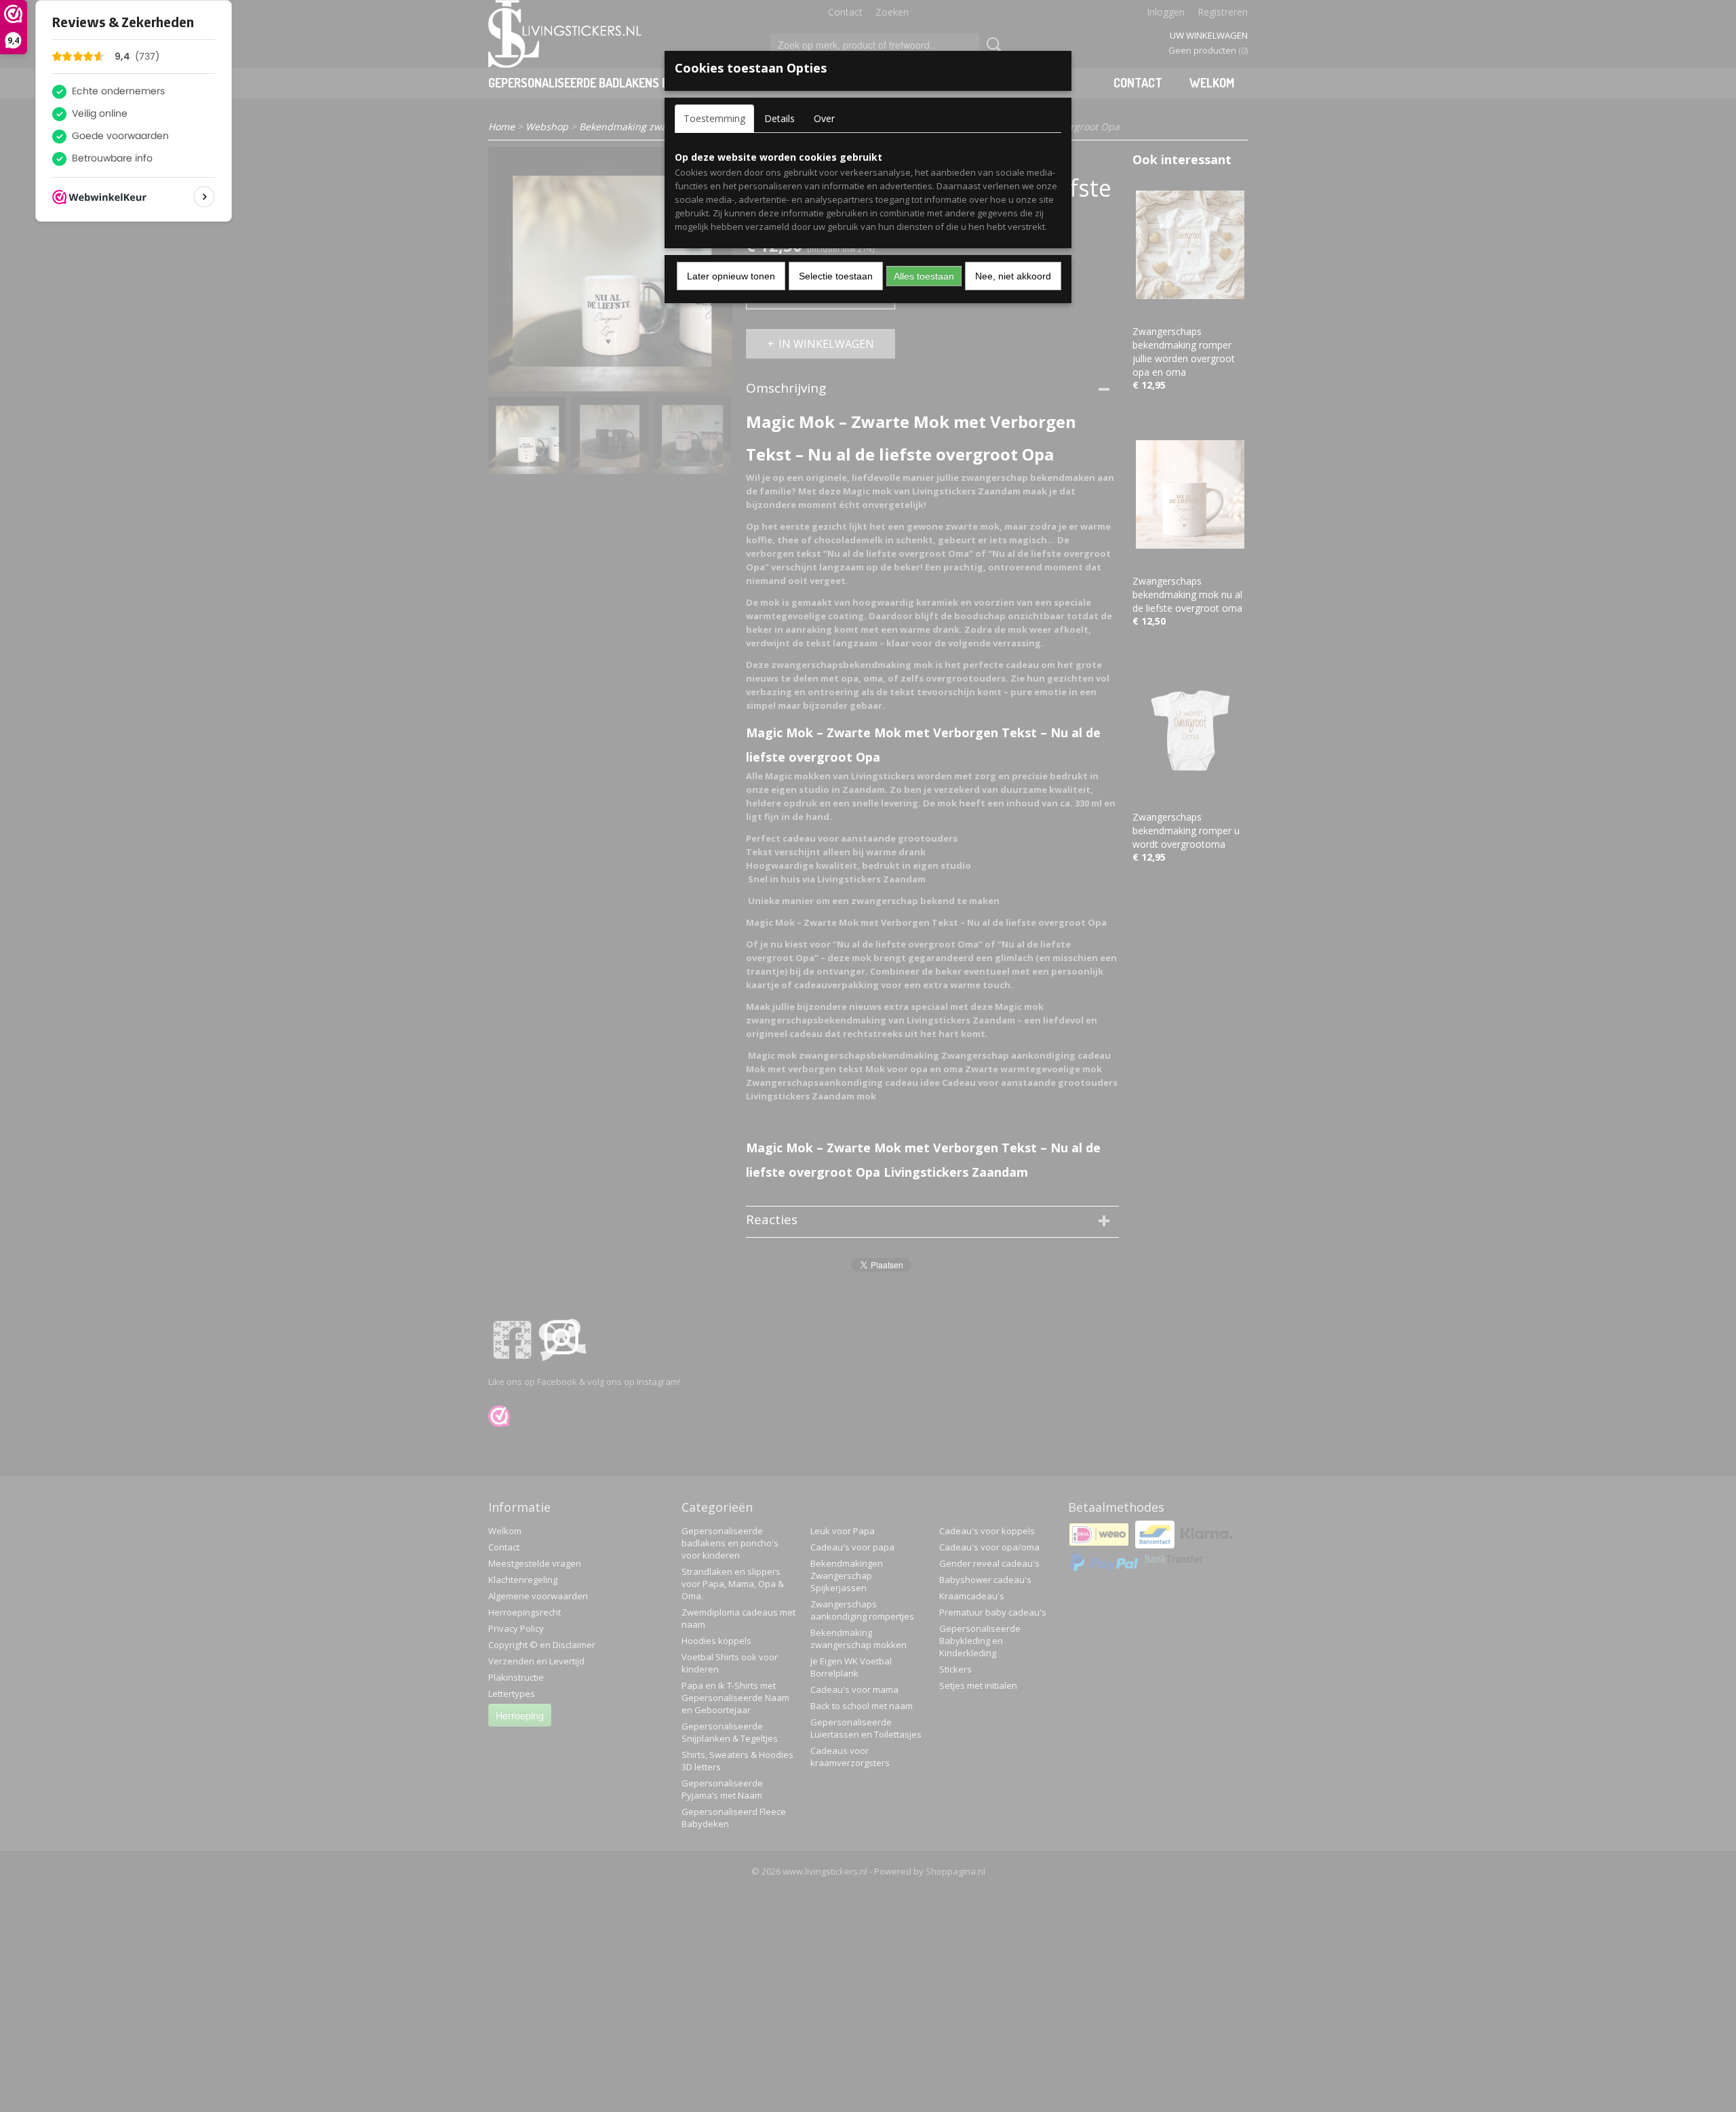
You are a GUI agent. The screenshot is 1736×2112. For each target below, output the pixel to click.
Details (780, 118)
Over (824, 118)
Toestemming (714, 118)
